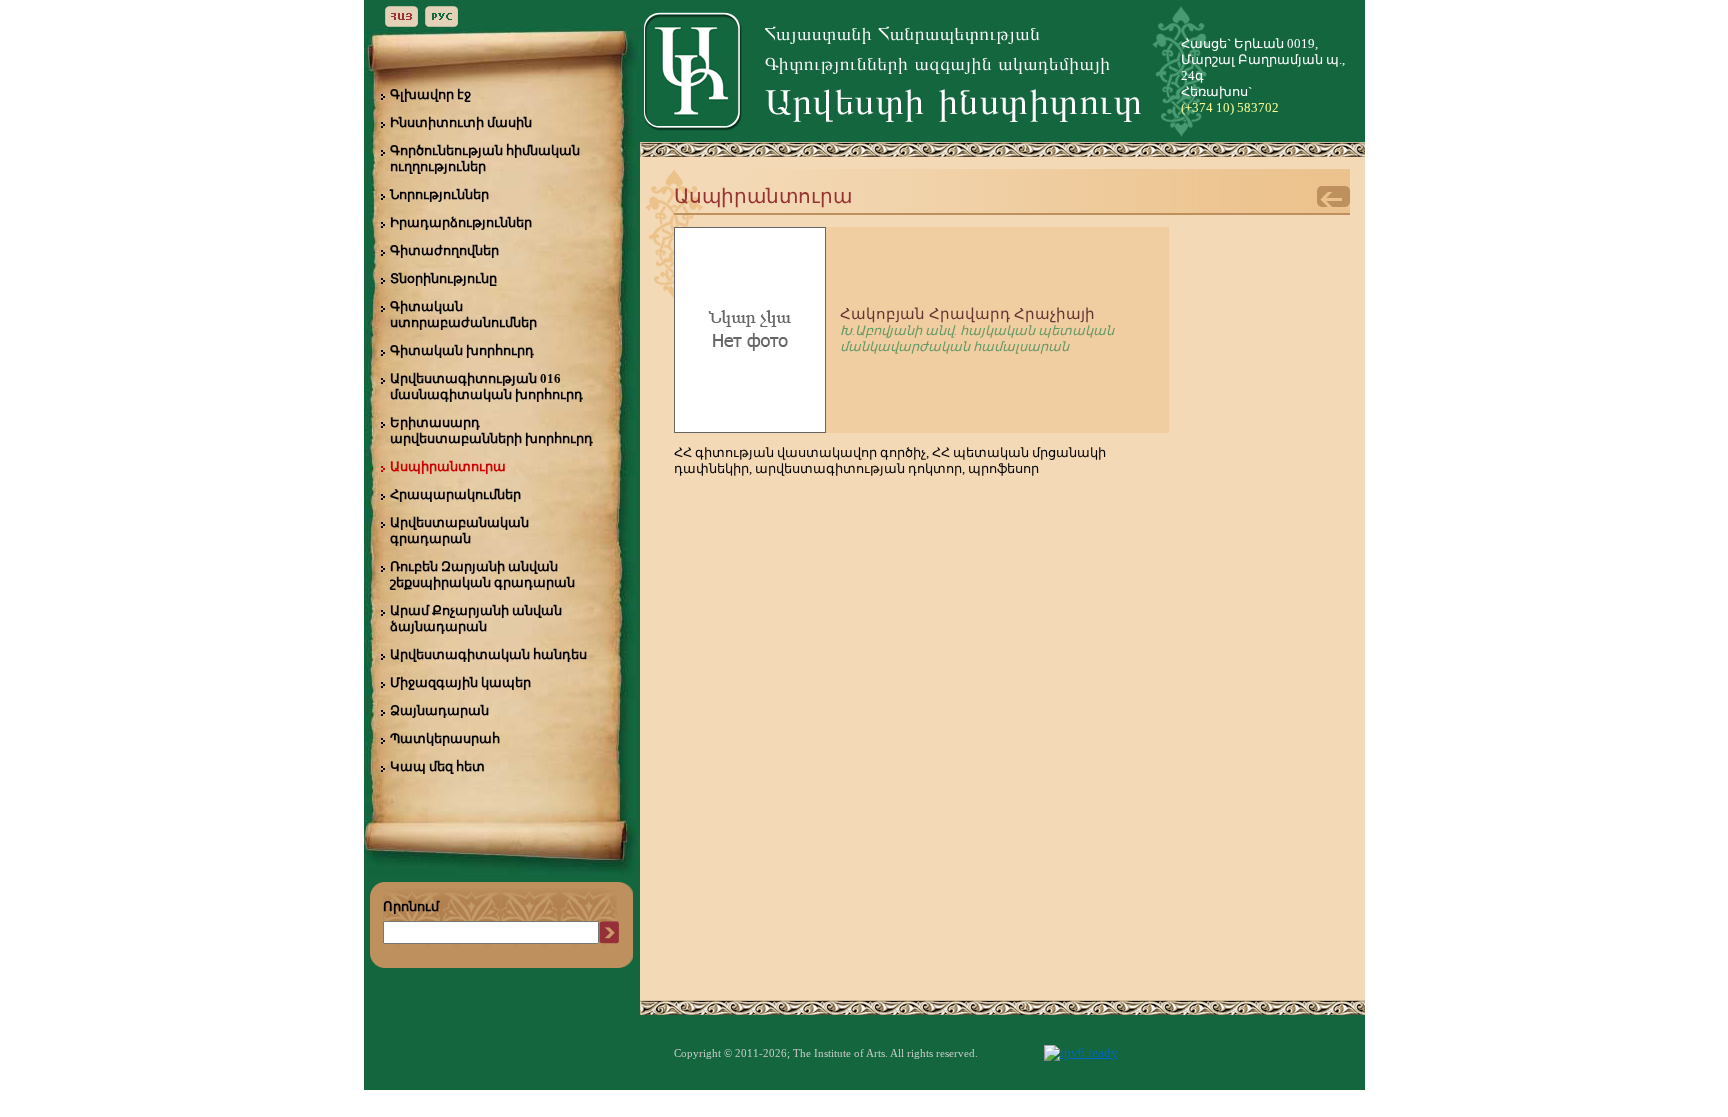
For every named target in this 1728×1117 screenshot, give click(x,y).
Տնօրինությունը (443, 278)
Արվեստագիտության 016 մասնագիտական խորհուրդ (486, 386)
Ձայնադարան (439, 710)
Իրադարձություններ (461, 222)
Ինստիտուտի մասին (461, 122)
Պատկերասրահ (445, 738)
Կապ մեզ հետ (437, 766)
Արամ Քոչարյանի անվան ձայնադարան (476, 618)
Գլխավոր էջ (430, 94)
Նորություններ (439, 194)
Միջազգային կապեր (460, 682)
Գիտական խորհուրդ (462, 350)
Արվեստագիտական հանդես (488, 654)
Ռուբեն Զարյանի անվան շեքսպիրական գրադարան (482, 574)
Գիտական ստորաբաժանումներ (463, 314)
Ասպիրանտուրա (448, 466)
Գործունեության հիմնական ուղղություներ (485, 158)
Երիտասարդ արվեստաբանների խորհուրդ (491, 430)
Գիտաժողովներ (444, 250)
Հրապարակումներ (455, 494)
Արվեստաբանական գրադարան (459, 530)
